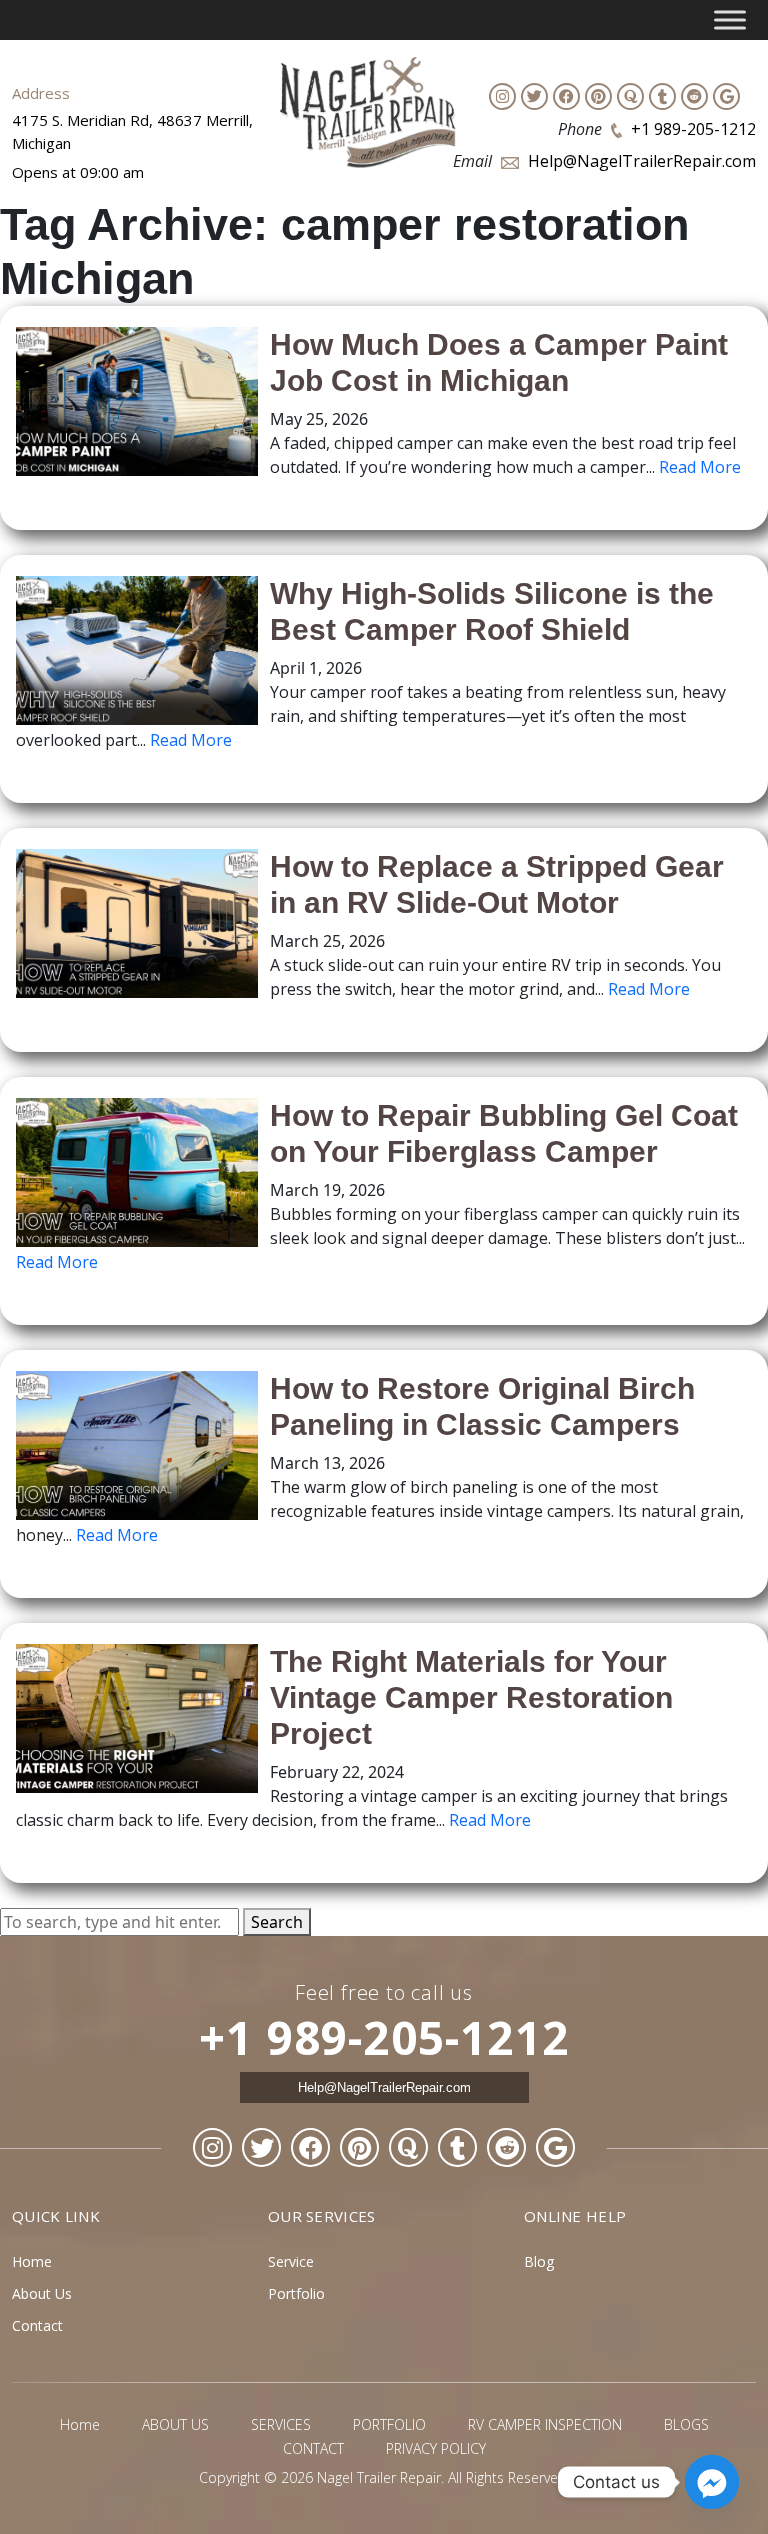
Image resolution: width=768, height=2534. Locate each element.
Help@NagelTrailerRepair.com (642, 161)
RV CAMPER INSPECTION (545, 2424)
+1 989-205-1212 (693, 129)
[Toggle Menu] (730, 19)
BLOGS (686, 2424)
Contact (37, 2325)
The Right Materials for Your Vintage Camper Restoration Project (471, 1697)
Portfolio (296, 2293)
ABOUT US (175, 2424)
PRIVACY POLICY (436, 2448)
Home (32, 2261)
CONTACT (313, 2448)
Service (291, 2261)
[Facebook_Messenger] (712, 2482)
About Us (42, 2293)
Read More (700, 467)
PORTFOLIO (389, 2424)
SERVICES (281, 2424)
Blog (539, 2261)
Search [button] (277, 1922)
